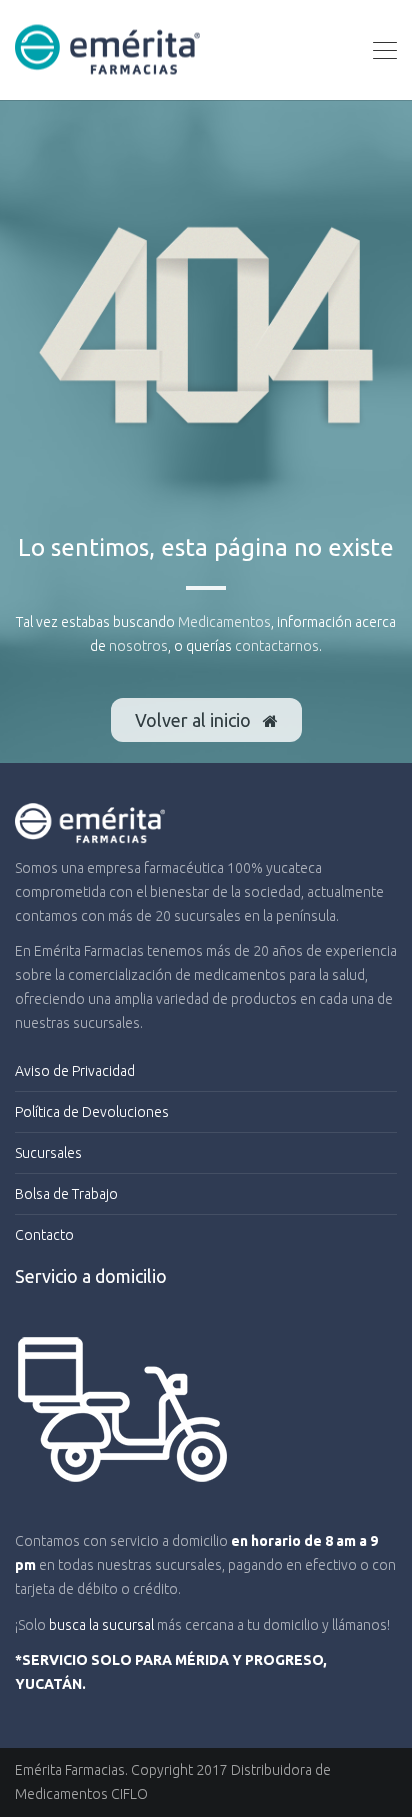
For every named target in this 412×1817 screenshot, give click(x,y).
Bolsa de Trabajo (66, 1194)
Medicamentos (224, 622)
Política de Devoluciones (92, 1112)
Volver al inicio (195, 720)
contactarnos (277, 646)
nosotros (138, 646)
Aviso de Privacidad (75, 1071)
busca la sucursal (101, 1625)
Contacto (44, 1235)
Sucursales (48, 1153)
